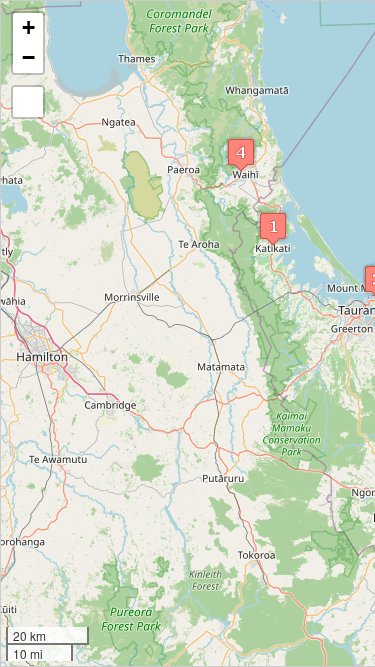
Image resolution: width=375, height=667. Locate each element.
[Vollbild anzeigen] (28, 102)
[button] (273, 228)
